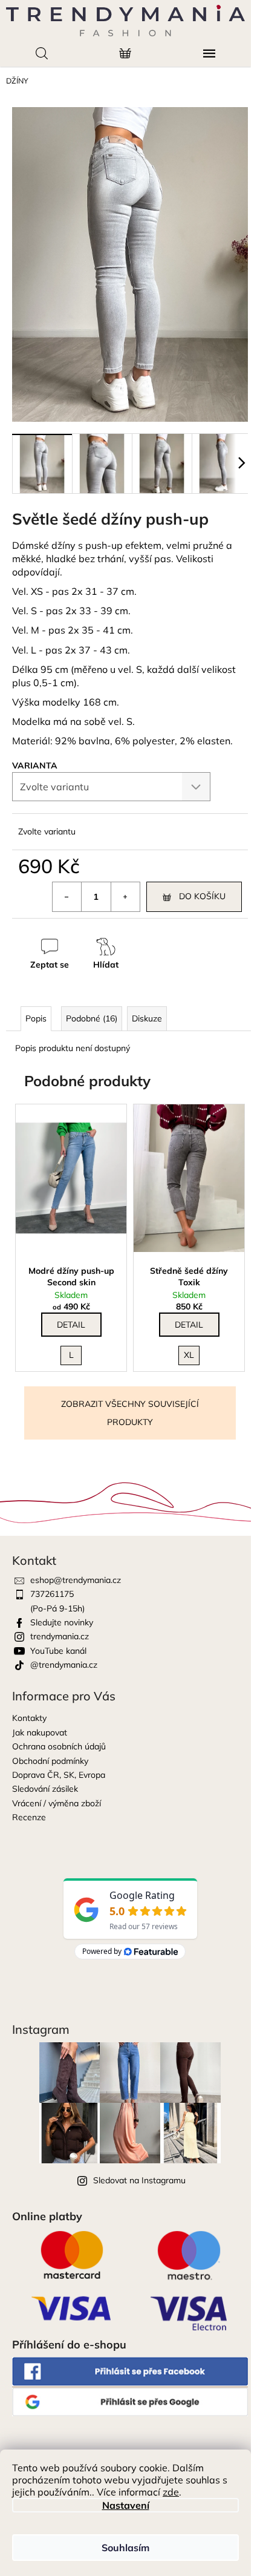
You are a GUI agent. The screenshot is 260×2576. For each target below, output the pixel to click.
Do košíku (202, 896)
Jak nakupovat (40, 1732)
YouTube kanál (58, 1651)
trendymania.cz (60, 1636)
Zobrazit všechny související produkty (130, 1413)
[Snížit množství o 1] (67, 897)
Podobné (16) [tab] (92, 1018)
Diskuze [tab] (147, 1018)
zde (171, 2492)
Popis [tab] (36, 1018)
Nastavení (126, 2505)
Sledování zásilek (45, 1789)
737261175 (52, 1594)
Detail (71, 1325)
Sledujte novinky (62, 1622)
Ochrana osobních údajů (59, 1746)
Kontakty (29, 1718)
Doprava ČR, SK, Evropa (59, 1775)
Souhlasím (125, 2548)
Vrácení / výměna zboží (57, 1803)
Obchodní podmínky (50, 1761)
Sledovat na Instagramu (139, 2180)
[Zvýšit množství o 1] (125, 897)
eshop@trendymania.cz (76, 1580)
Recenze (29, 1817)
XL (189, 1355)
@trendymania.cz (64, 1665)
